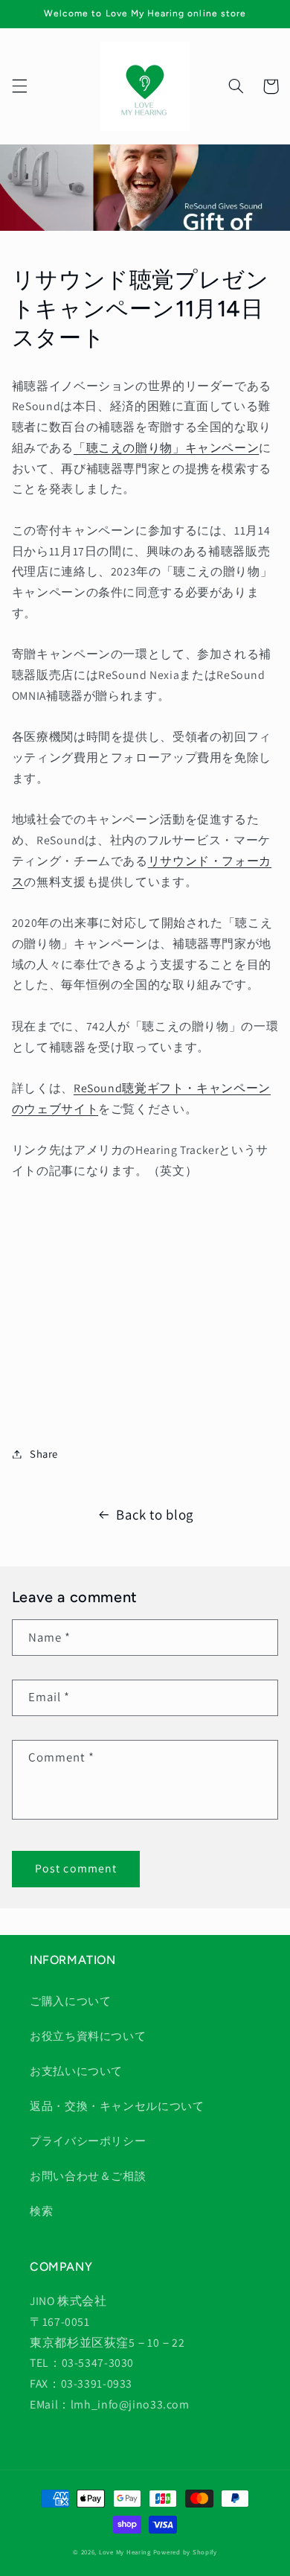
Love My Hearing (125, 2552)
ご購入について (70, 2001)
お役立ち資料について (88, 2036)
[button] (19, 86)
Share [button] (44, 1454)
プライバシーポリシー (88, 2141)
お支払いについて (76, 2071)
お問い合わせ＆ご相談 (88, 2176)
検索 (41, 2211)
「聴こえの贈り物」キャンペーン (166, 448)
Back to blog (155, 1514)
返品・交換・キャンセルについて (117, 2106)
